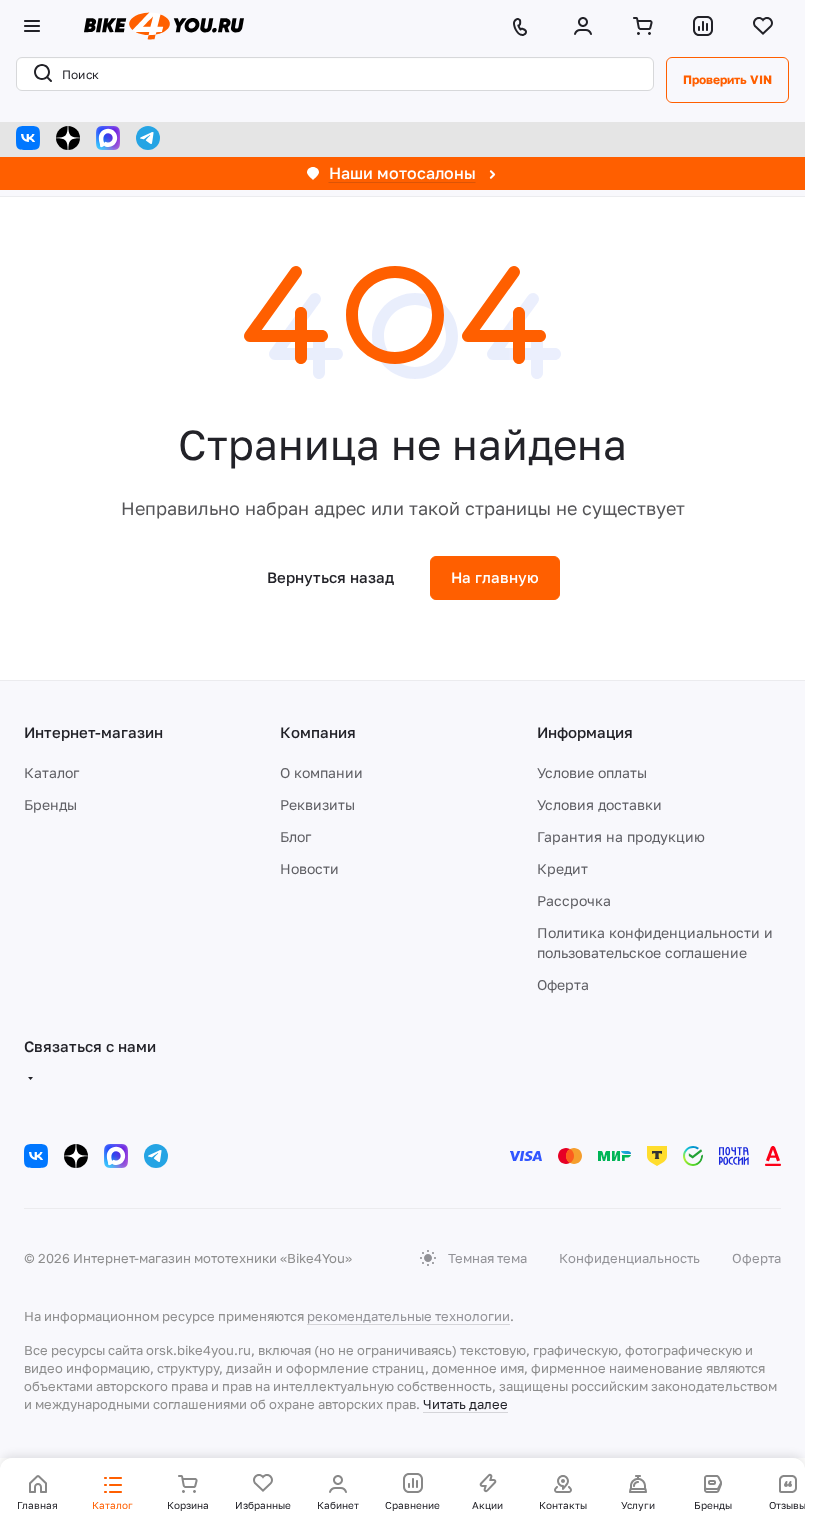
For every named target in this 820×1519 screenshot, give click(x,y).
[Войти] (587, 26)
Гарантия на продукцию (621, 836)
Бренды (50, 804)
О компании (321, 772)
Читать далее (465, 1404)
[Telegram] (148, 138)
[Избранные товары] (767, 26)
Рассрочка (574, 900)
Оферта (563, 984)
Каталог (51, 772)
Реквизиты (317, 804)
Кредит (562, 868)
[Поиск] (39, 74)
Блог (295, 836)
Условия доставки (599, 804)
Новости (309, 868)
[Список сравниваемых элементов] (707, 26)
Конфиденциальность (629, 1258)
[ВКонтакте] (28, 138)
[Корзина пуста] (647, 26)
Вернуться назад (330, 577)
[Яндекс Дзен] (68, 138)
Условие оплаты (592, 772)
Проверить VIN (727, 79)
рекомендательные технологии (408, 1316)
